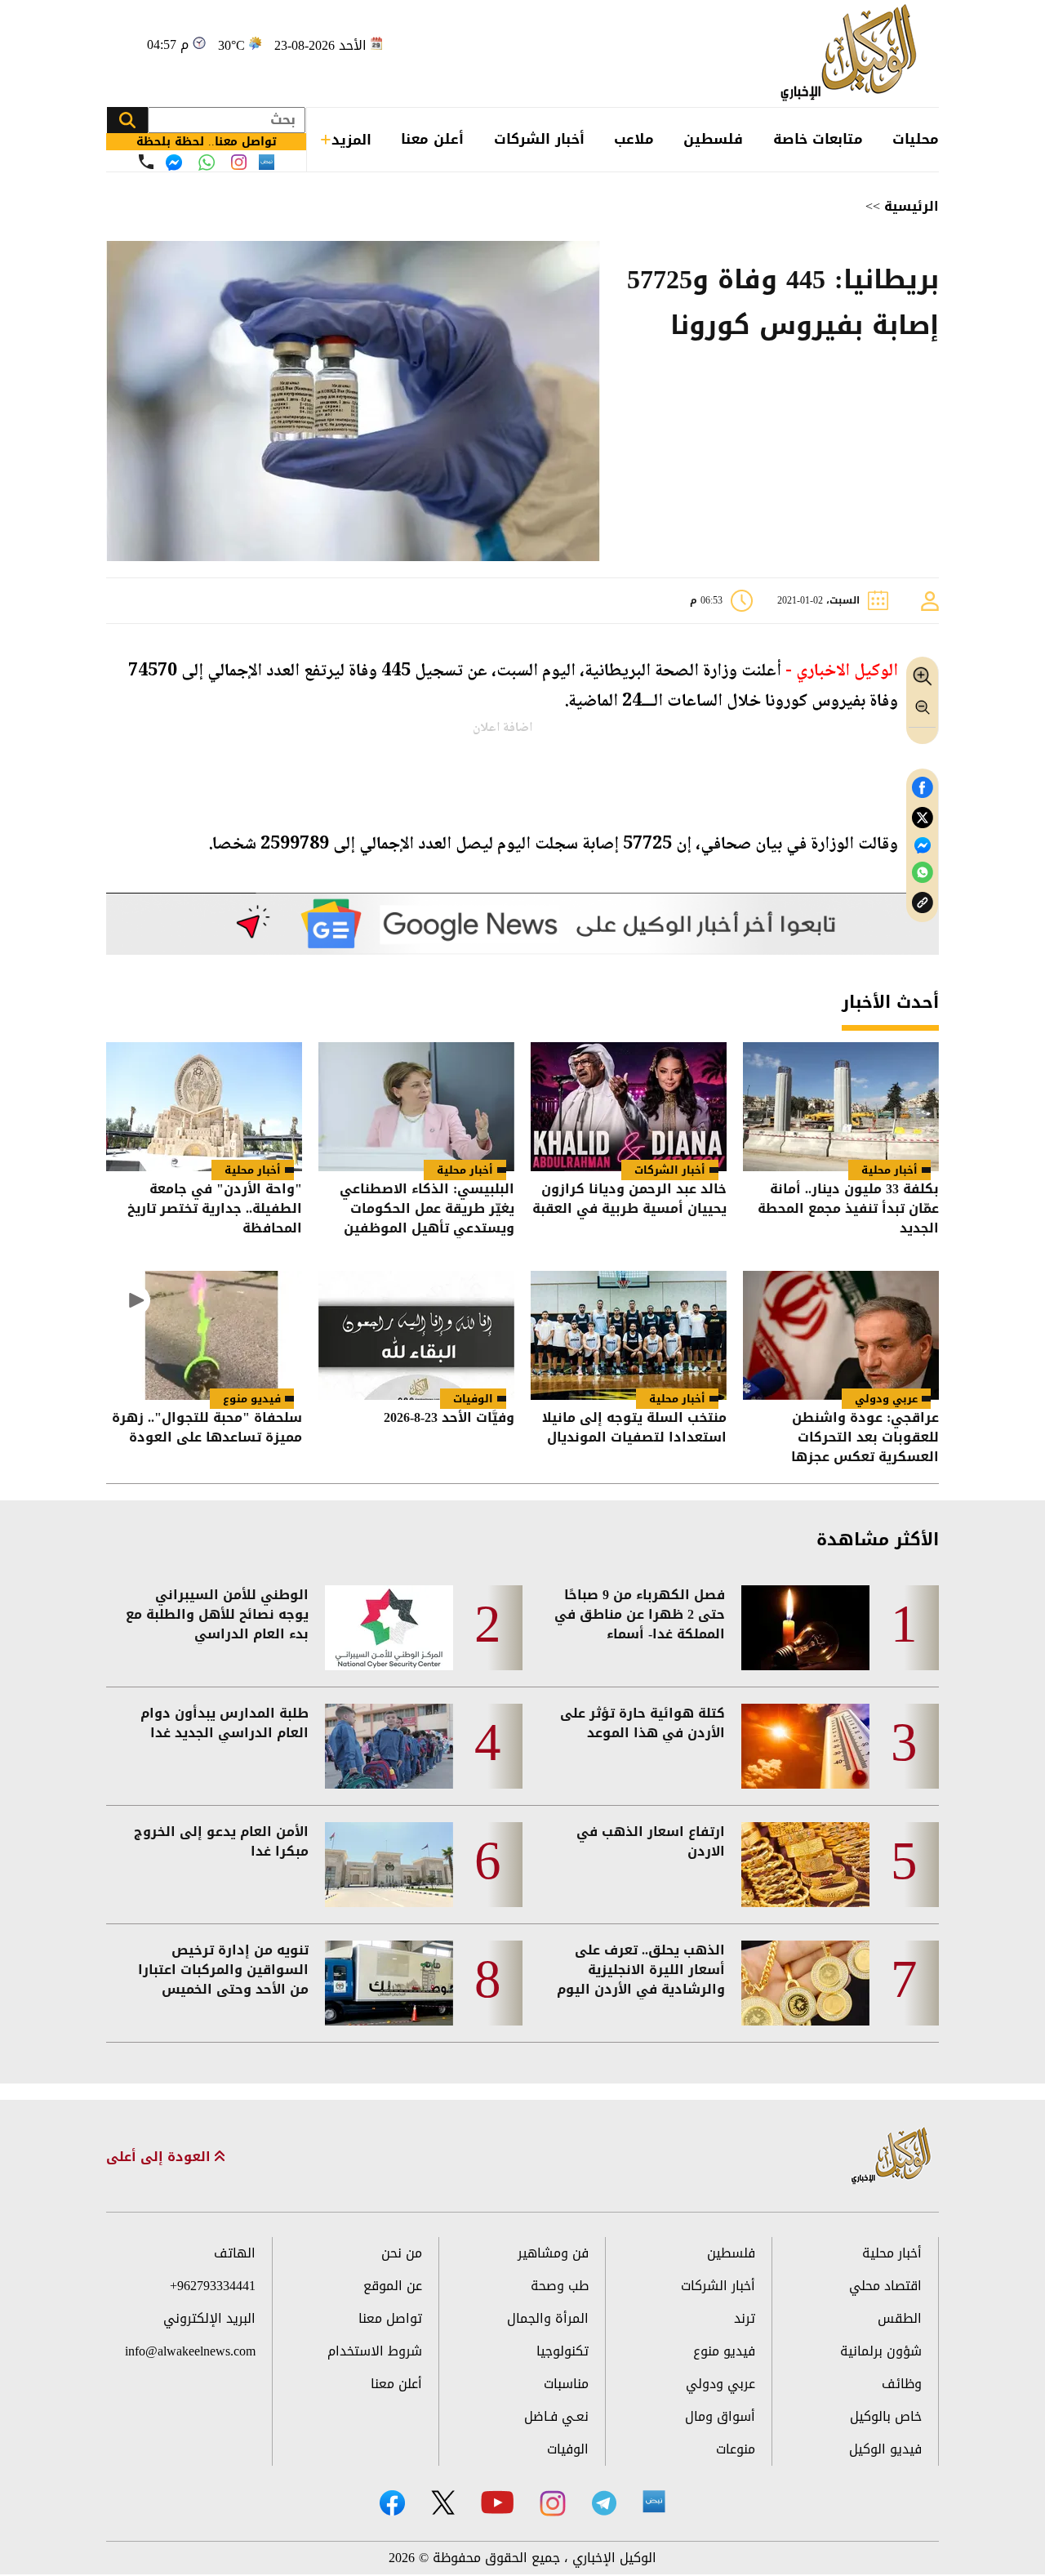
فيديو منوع (252, 1399)
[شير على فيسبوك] (923, 788)
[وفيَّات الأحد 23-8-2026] (416, 1335)
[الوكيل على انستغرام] (553, 2503)
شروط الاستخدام (375, 2351)
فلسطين (713, 139)
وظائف (902, 2384)
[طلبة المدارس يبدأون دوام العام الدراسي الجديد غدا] (389, 1746)
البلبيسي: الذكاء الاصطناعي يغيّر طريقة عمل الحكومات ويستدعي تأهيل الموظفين (427, 1209)
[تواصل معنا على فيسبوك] (174, 163)
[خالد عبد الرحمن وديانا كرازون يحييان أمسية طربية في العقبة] (629, 1107)
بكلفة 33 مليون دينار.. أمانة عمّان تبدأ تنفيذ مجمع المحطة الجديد (848, 1209)
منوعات (736, 2449)
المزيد (351, 140)
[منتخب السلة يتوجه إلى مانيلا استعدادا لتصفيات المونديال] (629, 1335)
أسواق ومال (720, 2416)
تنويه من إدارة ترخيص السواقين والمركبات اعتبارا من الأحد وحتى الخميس (223, 1970)
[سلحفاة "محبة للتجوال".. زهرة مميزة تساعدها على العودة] (204, 1335)
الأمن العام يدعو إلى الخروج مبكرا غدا (221, 1842)
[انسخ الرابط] (923, 903)
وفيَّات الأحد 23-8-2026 (449, 1419)
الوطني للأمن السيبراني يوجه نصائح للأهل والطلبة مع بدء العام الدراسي (217, 1615)
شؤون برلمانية (881, 2351)
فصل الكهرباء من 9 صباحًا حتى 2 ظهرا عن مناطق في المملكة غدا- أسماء (640, 1615)
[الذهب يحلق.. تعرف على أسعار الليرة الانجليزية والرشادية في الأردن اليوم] (805, 1983)
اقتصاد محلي (885, 2286)
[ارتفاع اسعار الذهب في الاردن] (805, 1865)
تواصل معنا (390, 2318)
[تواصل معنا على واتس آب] (207, 163)
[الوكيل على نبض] (654, 2502)
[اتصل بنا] (146, 162)
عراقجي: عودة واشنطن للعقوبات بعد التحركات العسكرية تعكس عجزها (865, 1437)
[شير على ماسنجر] (923, 845)
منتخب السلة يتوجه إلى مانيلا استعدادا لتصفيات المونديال (634, 1429)
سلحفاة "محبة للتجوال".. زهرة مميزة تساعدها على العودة (207, 1429)
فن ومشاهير (553, 2253)
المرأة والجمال (548, 2318)
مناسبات (566, 2384)
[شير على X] (923, 818)
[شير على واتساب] (923, 873)
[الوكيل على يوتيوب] (497, 2502)
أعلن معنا (432, 139)
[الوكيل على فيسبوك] (392, 2503)
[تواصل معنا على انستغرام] (239, 162)
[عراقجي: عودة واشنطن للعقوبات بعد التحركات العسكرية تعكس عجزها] (841, 1335)
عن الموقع (393, 2286)
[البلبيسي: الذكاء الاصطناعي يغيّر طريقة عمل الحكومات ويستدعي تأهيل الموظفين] (416, 1107)
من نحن (402, 2253)
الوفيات (473, 1399)
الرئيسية (912, 206)
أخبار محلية (889, 1170)
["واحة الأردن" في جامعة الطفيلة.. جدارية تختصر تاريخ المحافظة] (204, 1107)
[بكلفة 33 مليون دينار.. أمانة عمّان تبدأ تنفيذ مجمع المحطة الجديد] (841, 1107)
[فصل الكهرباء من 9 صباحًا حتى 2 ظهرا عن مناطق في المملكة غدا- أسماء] (805, 1628)
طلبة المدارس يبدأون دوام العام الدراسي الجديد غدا (225, 1723)
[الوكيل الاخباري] (892, 2157)
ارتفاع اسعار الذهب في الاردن (651, 1842)
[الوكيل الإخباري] (853, 53)
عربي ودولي (886, 1399)
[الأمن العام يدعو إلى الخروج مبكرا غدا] (389, 1865)
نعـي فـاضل (556, 2416)
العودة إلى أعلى (160, 2157)
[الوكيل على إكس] (443, 2502)
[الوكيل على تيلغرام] (604, 2503)
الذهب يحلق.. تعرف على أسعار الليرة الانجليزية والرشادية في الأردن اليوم (641, 1970)
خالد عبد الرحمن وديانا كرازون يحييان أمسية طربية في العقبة (629, 1200)
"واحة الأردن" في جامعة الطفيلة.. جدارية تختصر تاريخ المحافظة (215, 1209)
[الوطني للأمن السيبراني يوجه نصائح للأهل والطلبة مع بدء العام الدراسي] (389, 1628)
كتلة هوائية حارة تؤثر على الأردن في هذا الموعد (643, 1723)
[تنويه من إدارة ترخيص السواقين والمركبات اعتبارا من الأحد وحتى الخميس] (389, 1983)
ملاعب (634, 139)
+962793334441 (213, 2286)
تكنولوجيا (563, 2351)
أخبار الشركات (539, 139)
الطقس (900, 2318)
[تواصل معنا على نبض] (267, 162)
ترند (745, 2318)
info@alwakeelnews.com (190, 2351)
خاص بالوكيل (886, 2416)
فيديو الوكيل (885, 2449)
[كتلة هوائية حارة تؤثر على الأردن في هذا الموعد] (805, 1746)
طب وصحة (560, 2286)
